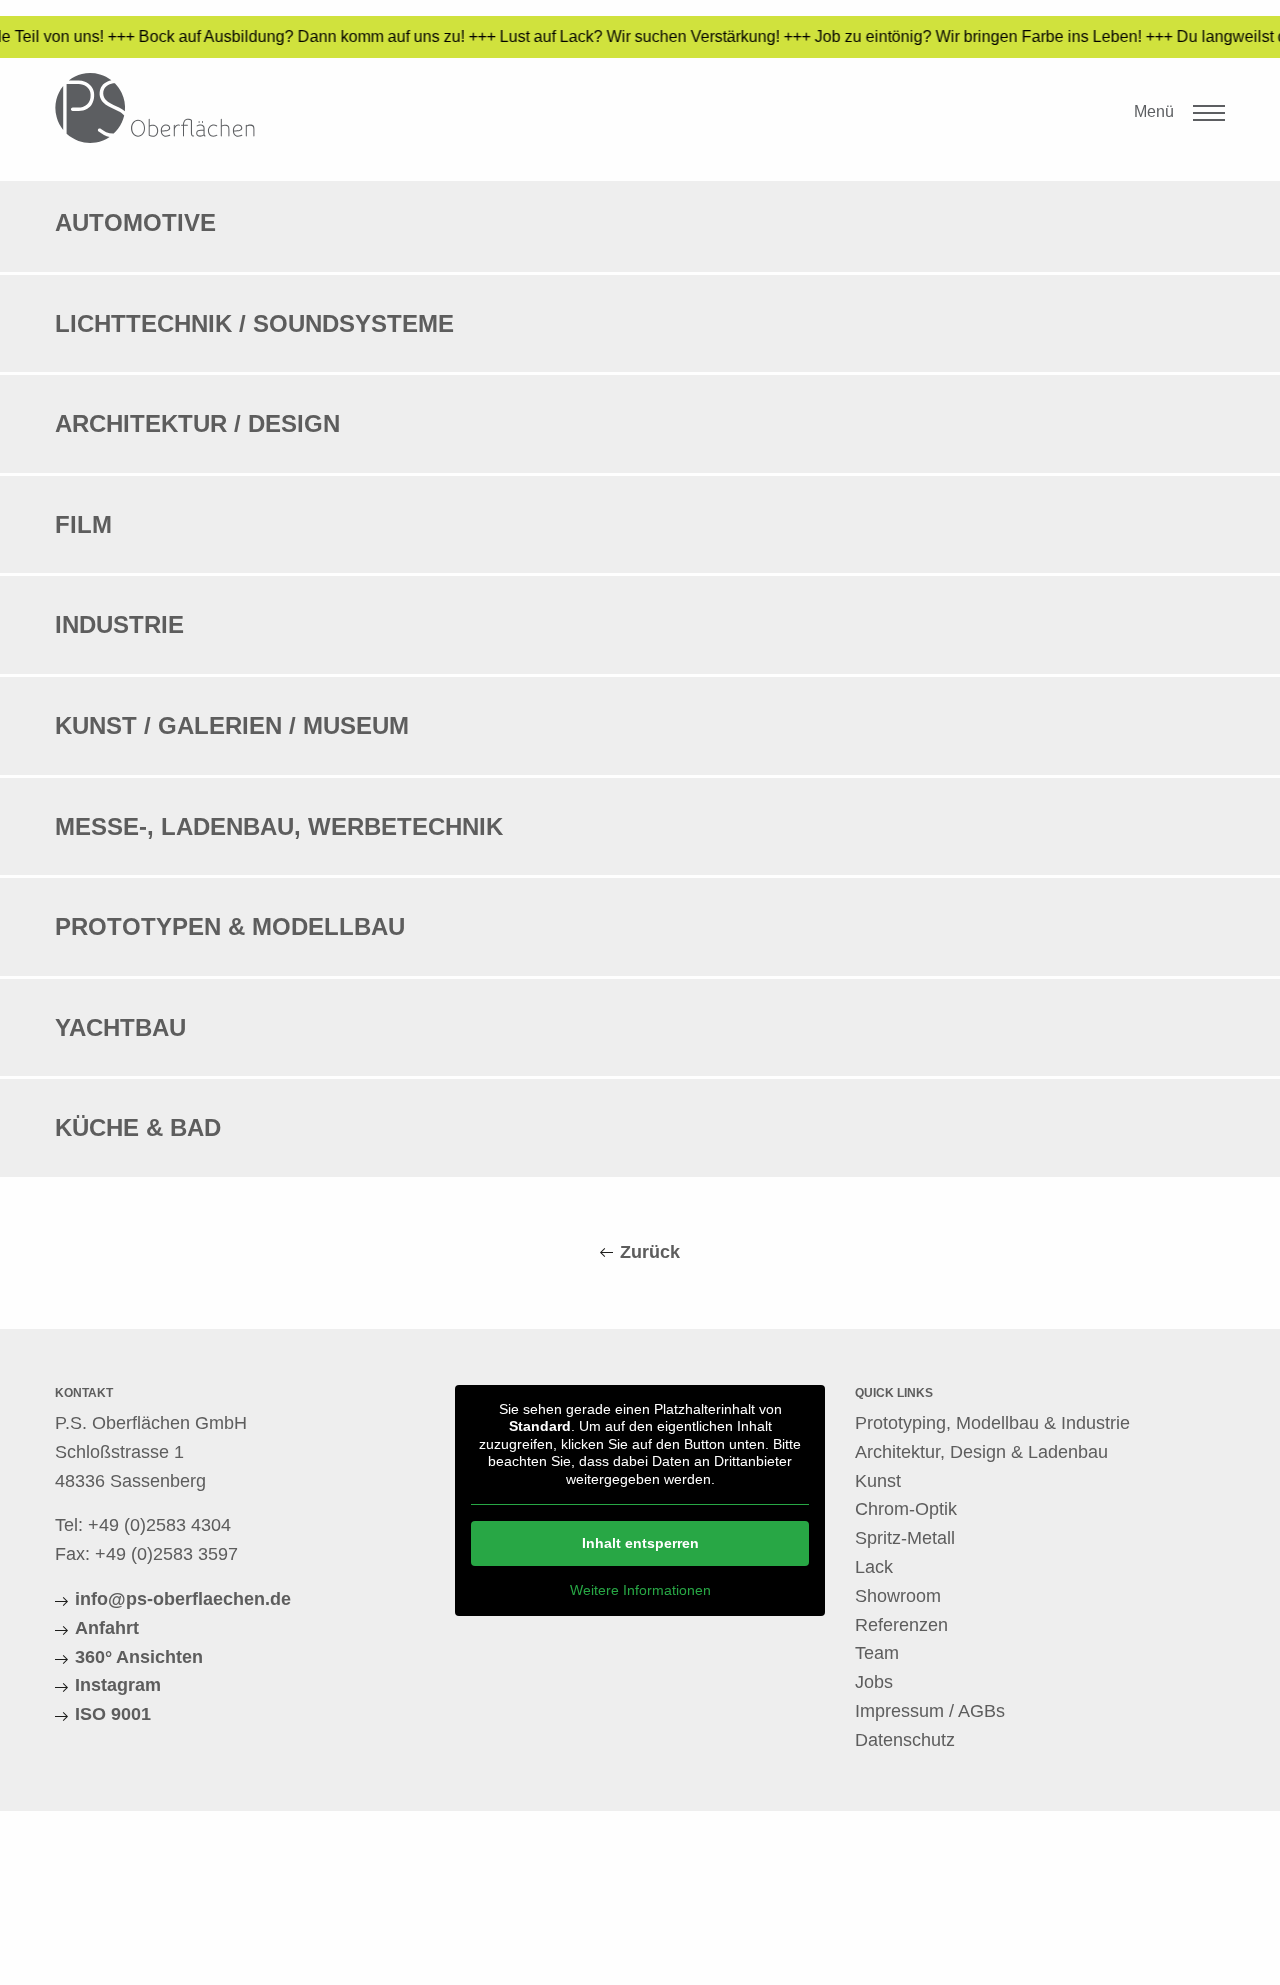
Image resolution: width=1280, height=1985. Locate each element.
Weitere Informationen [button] (640, 1590)
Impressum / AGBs (930, 1711)
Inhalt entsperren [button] (640, 1543)
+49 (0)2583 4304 (159, 1525)
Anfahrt (107, 1628)
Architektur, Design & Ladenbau (981, 1452)
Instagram (118, 1685)
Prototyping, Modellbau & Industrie (992, 1423)
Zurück (650, 1252)
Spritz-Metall (905, 1538)
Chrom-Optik (906, 1509)
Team (877, 1653)
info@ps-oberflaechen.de (183, 1599)
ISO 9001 (113, 1714)
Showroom (898, 1596)
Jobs (874, 1682)
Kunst (878, 1481)
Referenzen (901, 1625)
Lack (874, 1567)
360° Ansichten (139, 1657)
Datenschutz (905, 1740)
